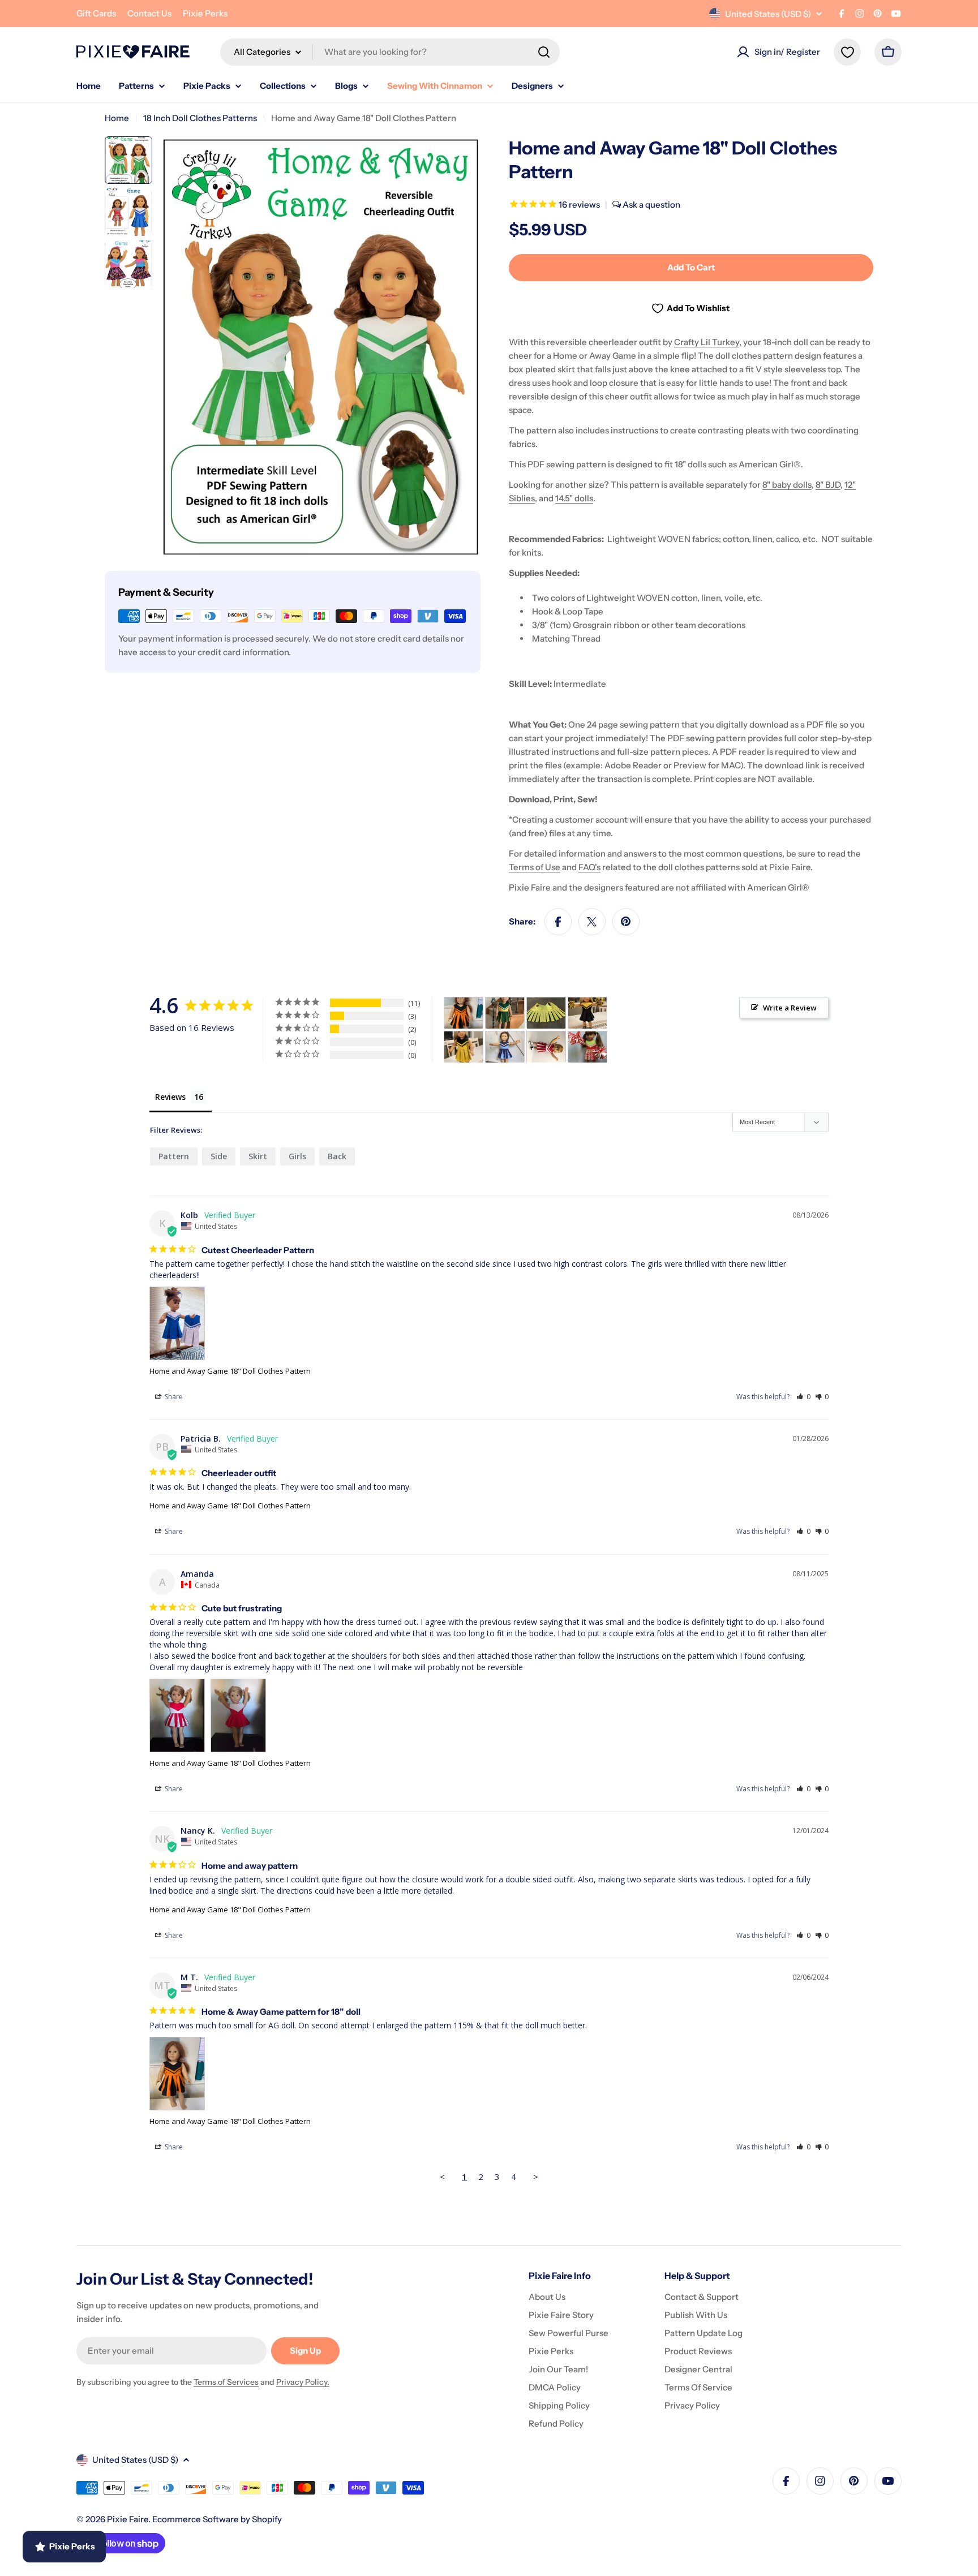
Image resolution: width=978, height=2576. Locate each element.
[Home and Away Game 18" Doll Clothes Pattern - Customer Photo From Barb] (546, 1047)
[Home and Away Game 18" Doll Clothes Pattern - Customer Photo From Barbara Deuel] (505, 1047)
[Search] (544, 52)
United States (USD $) (768, 14)
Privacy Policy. (303, 2382)
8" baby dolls (787, 485)
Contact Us (149, 13)
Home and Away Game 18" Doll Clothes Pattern (230, 1371)
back (337, 1156)
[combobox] (390, 52)
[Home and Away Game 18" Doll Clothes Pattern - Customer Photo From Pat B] (505, 1013)
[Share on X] (592, 922)
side (219, 1156)
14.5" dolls (574, 498)
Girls (297, 1156)
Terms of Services (226, 2382)
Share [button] (173, 1397)
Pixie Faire (128, 2519)
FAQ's (589, 867)
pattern (174, 1156)
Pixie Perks (205, 13)
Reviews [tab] (170, 1097)
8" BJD (828, 485)
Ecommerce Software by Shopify (217, 2519)
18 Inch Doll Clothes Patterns (200, 118)
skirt (258, 1156)
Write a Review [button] (790, 1008)
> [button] (536, 2177)
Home (117, 118)
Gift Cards (96, 13)
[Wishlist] (847, 52)
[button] (803, 1397)
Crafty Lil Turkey (707, 342)
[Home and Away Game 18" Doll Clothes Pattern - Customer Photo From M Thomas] (464, 1013)
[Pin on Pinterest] (626, 922)
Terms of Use (535, 867)
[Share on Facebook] (558, 922)
